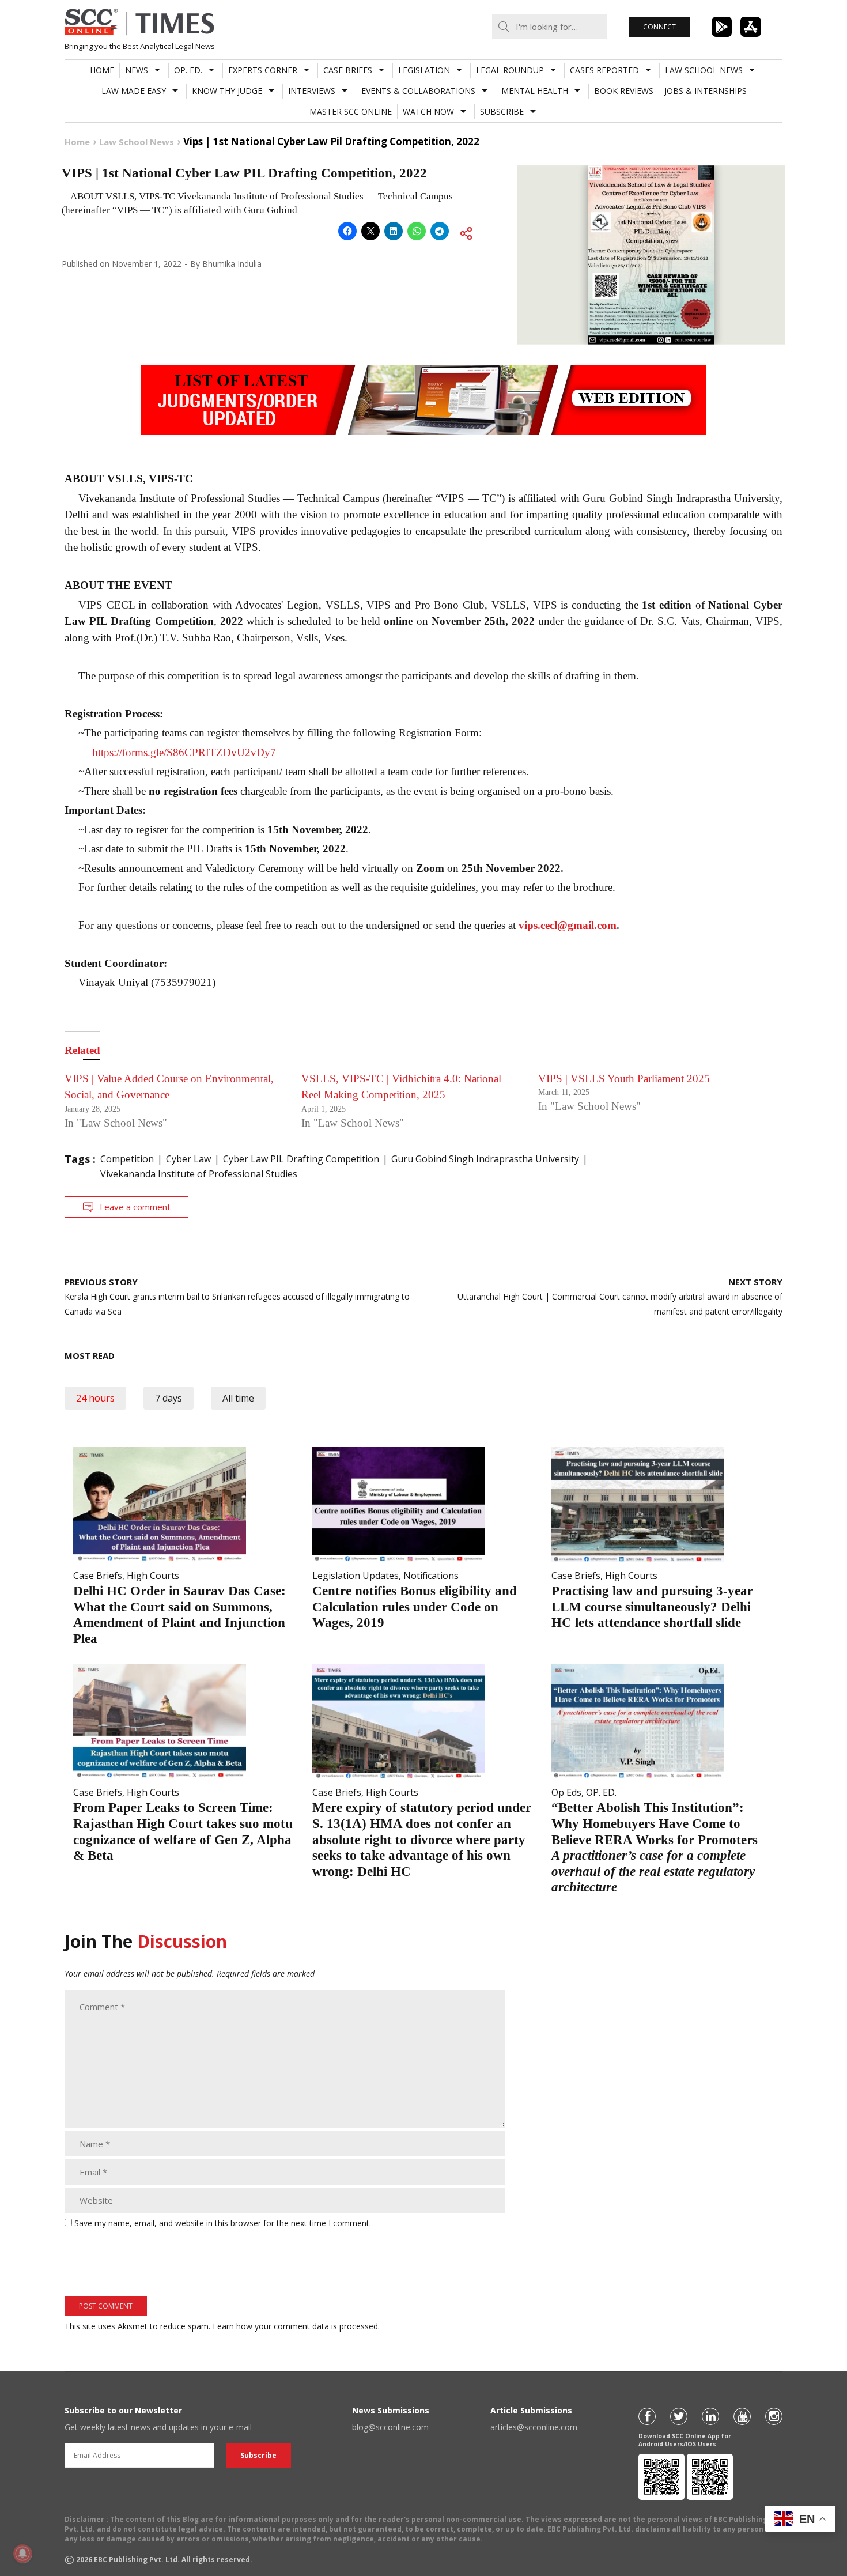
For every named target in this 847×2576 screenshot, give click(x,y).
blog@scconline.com (390, 2427)
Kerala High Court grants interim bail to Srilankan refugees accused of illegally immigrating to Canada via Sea (237, 1296)
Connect (659, 27)
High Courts (153, 1576)
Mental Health (535, 91)
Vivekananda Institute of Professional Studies (199, 1174)
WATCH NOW (428, 112)
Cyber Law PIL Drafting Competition (301, 1159)
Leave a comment (135, 1207)
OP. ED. (188, 70)
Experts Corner (263, 70)
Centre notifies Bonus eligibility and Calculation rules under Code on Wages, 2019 (415, 1607)
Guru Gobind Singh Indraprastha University (485, 1159)
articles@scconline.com (534, 2427)
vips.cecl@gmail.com (568, 925)
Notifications (431, 1576)
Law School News (704, 70)
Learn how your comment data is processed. (296, 2326)
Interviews (312, 91)
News (137, 70)
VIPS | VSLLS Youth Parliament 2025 (624, 1079)
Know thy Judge (227, 91)
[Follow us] (647, 2416)
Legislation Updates (356, 1576)
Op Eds (566, 1792)
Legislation (424, 70)
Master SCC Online (351, 112)
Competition (127, 1159)
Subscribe (502, 112)
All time (238, 1398)
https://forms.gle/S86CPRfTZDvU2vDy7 (184, 752)
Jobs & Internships (706, 91)
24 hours (95, 1398)
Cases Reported (604, 70)
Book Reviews (624, 91)
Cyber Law (188, 1159)
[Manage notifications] (22, 2554)
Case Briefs (348, 70)
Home (102, 70)
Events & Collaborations (418, 91)
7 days (169, 1398)
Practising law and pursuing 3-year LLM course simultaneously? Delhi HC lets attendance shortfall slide (652, 1607)
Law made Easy (134, 91)
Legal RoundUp (510, 70)
